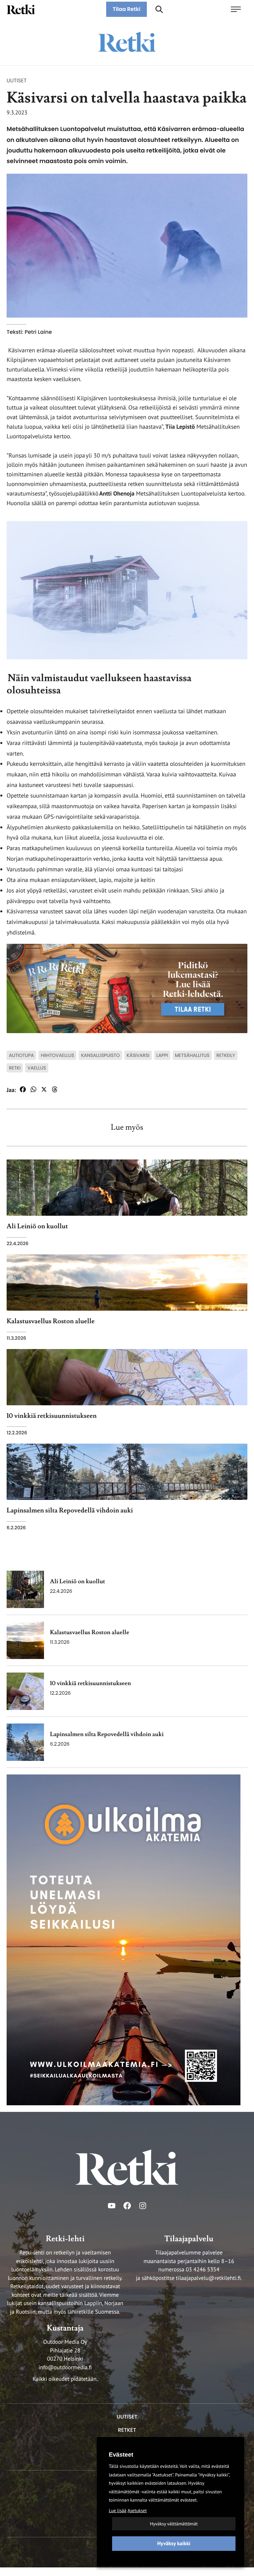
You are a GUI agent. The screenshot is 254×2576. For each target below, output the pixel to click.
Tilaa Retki (127, 9)
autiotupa (21, 1055)
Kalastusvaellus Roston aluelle (90, 1633)
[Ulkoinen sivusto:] (124, 1939)
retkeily (226, 1055)
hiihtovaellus (57, 1055)
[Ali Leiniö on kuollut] (25, 1589)
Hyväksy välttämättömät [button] (174, 2524)
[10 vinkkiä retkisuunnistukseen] (25, 1691)
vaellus (37, 1068)
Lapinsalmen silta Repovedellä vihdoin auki (107, 1735)
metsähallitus (192, 1055)
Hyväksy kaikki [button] (174, 2544)
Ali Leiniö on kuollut (78, 1582)
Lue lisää (118, 2511)
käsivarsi (138, 1055)
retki (15, 1068)
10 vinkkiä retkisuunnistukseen (90, 1684)
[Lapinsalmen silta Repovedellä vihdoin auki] (25, 1742)
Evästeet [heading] (121, 2455)
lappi (162, 1055)
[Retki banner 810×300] (127, 988)
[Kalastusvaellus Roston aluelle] (25, 1640)
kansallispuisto (100, 1055)
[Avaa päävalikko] (239, 9)
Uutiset (17, 81)
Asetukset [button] (137, 2511)
